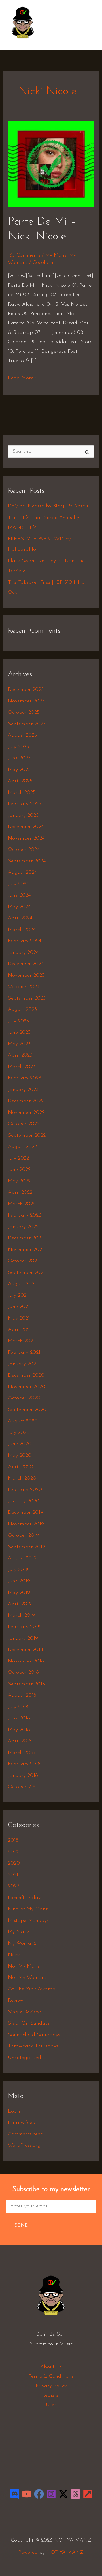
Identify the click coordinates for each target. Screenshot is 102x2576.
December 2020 (26, 1375)
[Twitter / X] (63, 2494)
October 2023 (24, 987)
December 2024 (26, 827)
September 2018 (26, 1684)
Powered (28, 2553)
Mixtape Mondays (28, 1921)
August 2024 (22, 873)
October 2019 (23, 1535)
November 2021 (26, 1250)
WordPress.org (24, 2146)
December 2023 (26, 964)
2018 (13, 1841)
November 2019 (26, 1524)
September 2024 (27, 861)
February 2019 (24, 1627)
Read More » (23, 377)
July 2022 (18, 1158)
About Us (51, 2367)
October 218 (22, 1787)
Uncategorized (25, 2058)
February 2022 (25, 1215)
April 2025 (20, 781)
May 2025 (19, 770)
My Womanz (22, 1944)
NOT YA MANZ (24, 42)
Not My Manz (24, 1966)
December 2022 (26, 1101)
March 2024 (22, 930)
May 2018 (19, 1730)
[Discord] (15, 2494)
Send (21, 2225)
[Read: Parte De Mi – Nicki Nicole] (51, 164)
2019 (13, 1852)
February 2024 (25, 941)
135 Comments (24, 255)
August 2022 (22, 1147)
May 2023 (19, 1044)
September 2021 (26, 1273)
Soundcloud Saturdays (34, 2035)
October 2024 (24, 850)
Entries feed (22, 2123)
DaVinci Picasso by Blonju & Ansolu (49, 506)
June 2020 (20, 1444)
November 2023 (26, 976)
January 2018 (23, 1776)
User (51, 2405)
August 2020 (23, 1421)
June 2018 (19, 1718)
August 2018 (22, 1696)
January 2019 (23, 1639)
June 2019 (19, 1581)
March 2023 (22, 1067)
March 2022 (22, 1204)
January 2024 (23, 953)
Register (51, 2395)
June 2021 (19, 1307)
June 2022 (19, 1170)
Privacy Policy (51, 2386)
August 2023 (22, 1010)
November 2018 (26, 1661)
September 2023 (27, 998)
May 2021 (19, 1318)
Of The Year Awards (31, 1989)
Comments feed (26, 2134)
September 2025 (27, 724)
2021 (13, 1875)
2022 (13, 1886)
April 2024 (20, 918)
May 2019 (19, 1593)
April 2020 (21, 1467)
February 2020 (25, 1490)
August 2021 (22, 1284)
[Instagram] (51, 2494)
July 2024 (18, 884)
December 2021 (25, 1238)
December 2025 (26, 690)
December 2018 (25, 1650)
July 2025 (18, 747)
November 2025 (26, 701)
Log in (15, 2111)
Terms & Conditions (51, 2376)
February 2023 (25, 1078)
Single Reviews (25, 2012)
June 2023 (19, 1033)
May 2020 (20, 1456)
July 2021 (18, 1296)
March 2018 (21, 1753)
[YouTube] (27, 2494)
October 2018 (23, 1673)
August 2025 (22, 735)
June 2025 (19, 758)
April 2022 (20, 1193)
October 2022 (24, 1124)
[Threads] (76, 2494)
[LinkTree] (88, 2494)
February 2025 (25, 804)
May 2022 (19, 1181)
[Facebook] (39, 2494)
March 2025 (22, 793)
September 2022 (27, 1136)
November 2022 (26, 1113)
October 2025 (24, 713)
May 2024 (19, 907)
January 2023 (23, 1090)
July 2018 (18, 1707)
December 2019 (25, 1513)
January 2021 (23, 1364)
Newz (14, 1955)
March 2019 (21, 1616)
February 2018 (24, 1764)
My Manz (56, 255)
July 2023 (18, 1021)
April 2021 (20, 1330)
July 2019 (18, 1570)
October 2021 (23, 1261)
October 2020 (24, 1398)
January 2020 (24, 1501)
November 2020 (27, 1387)
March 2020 (22, 1478)
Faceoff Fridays (25, 1898)
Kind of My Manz (28, 1909)
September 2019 (26, 1547)
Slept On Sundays (29, 2023)
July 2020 (19, 1433)
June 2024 (19, 895)
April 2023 (20, 1055)
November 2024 (26, 838)
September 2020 (27, 1410)
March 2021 (21, 1341)
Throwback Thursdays (33, 2046)
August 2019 (22, 1558)
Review (16, 2001)
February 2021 (24, 1353)
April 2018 (20, 1741)
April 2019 (20, 1604)
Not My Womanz (27, 1978)
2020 (14, 1863)
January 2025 (23, 816)
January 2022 (23, 1227)
